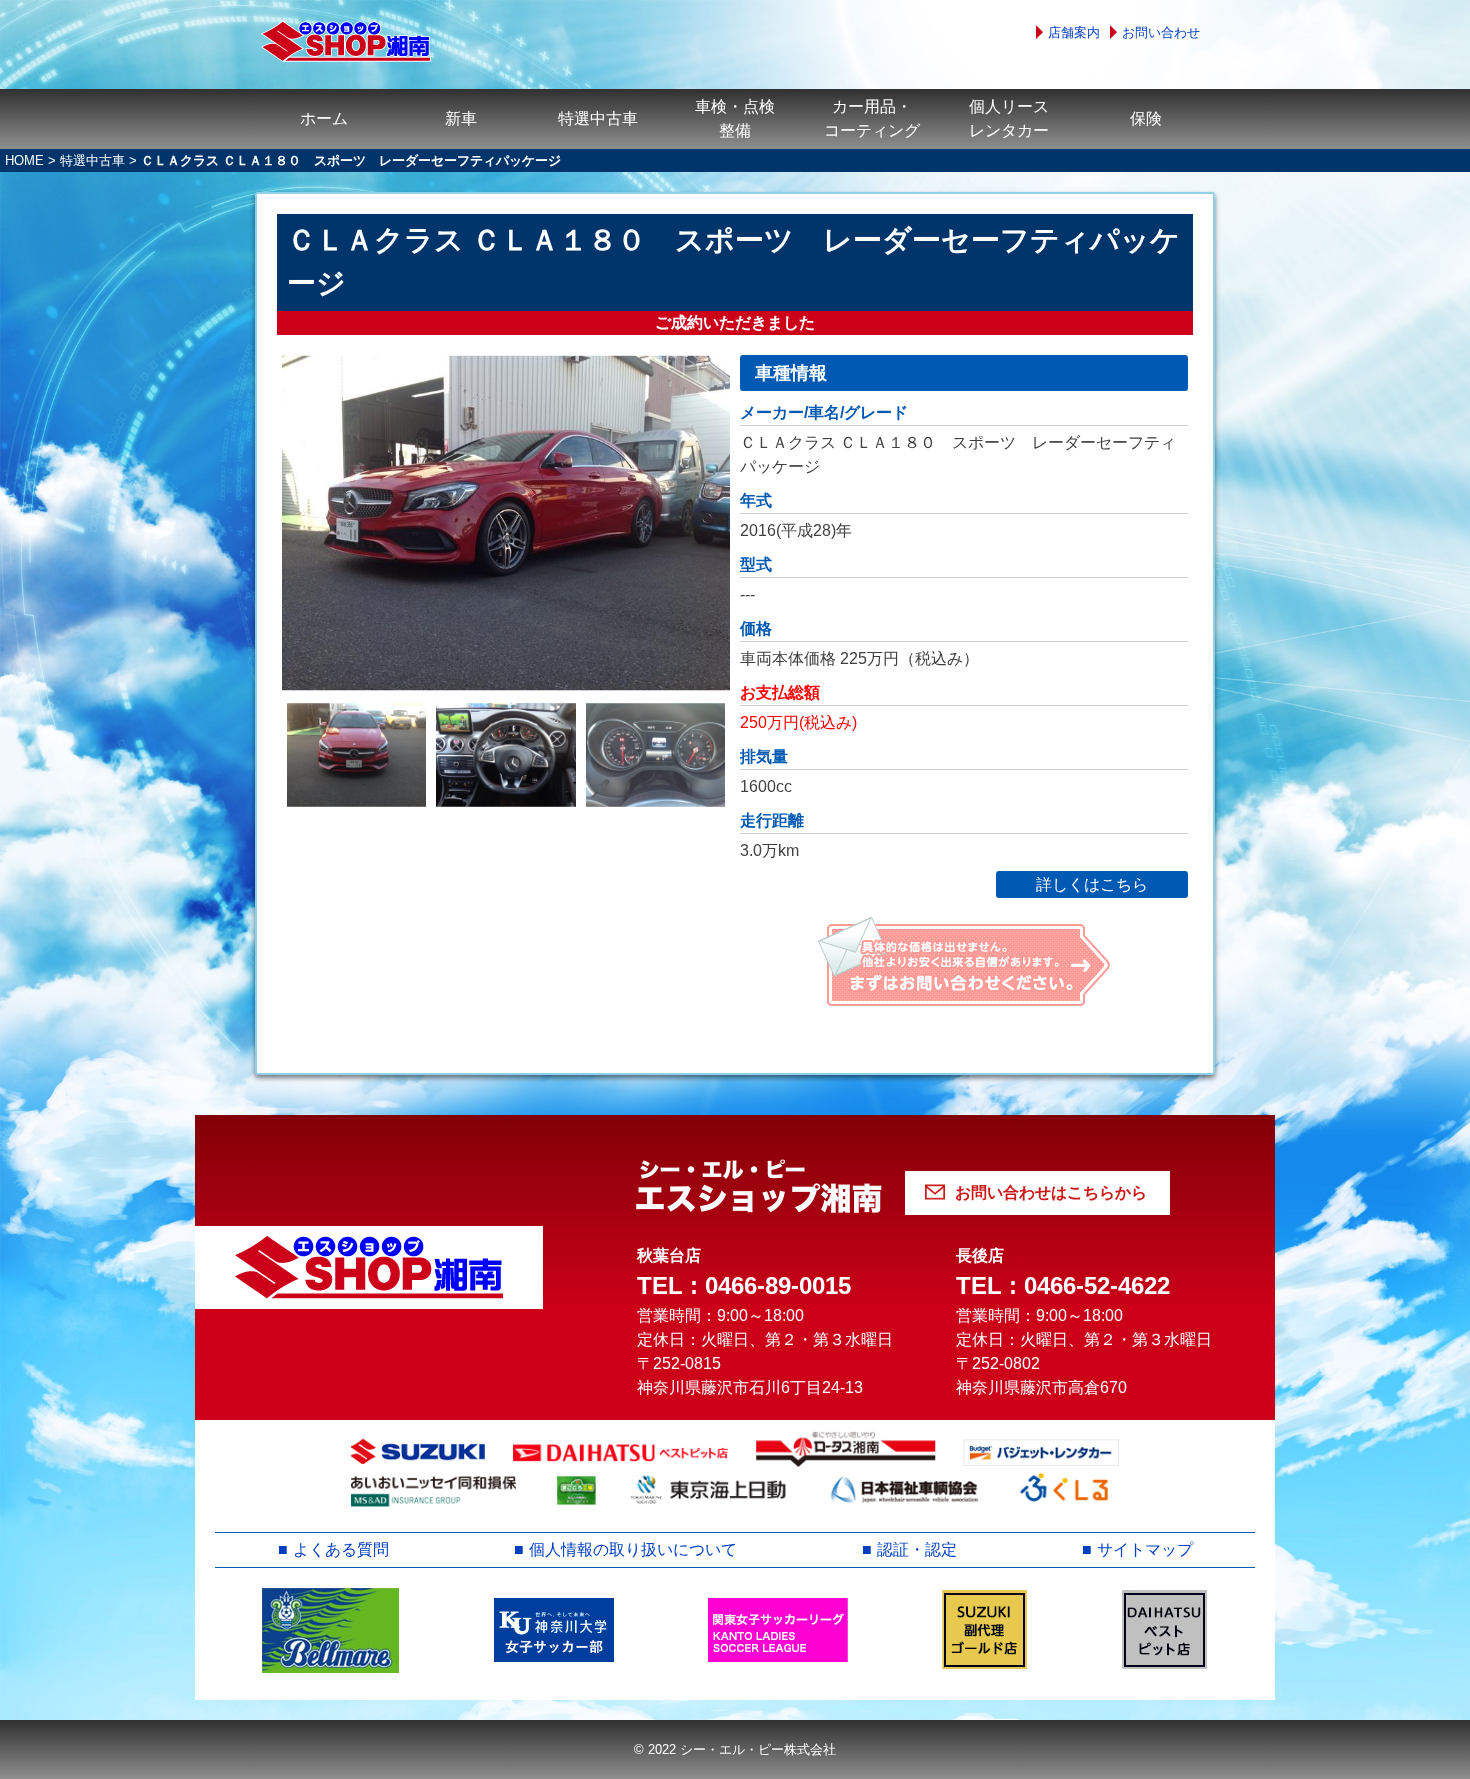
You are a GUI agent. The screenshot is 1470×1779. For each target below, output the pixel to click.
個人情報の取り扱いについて (633, 1549)
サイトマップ (1145, 1549)
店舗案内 (1074, 32)
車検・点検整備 (735, 118)
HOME (24, 160)
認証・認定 (917, 1549)
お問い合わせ (1161, 32)
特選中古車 (598, 118)
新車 (461, 118)
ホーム (324, 118)
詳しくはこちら (1092, 884)
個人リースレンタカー (1009, 118)
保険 (1146, 118)
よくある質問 (341, 1549)
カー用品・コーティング (872, 118)
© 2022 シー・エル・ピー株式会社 (735, 1749)
